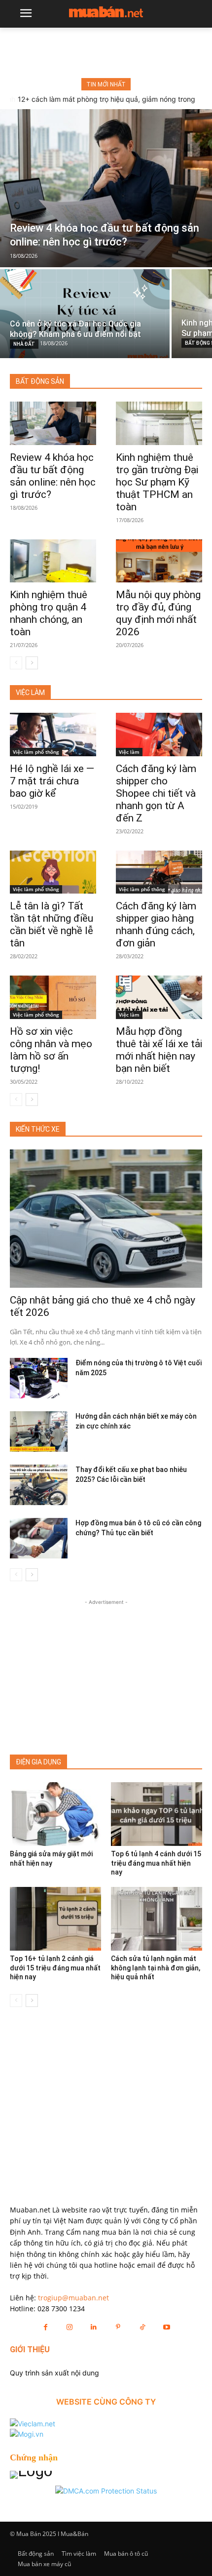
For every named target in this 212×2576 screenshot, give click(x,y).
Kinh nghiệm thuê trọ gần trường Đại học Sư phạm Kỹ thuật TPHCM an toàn (157, 482)
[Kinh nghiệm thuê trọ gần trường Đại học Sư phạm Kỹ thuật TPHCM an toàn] (159, 423)
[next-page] (32, 663)
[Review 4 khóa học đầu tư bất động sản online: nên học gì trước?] (106, 188)
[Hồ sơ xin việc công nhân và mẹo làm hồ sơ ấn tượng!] (53, 997)
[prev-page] (16, 663)
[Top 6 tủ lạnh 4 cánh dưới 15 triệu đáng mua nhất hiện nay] (157, 1814)
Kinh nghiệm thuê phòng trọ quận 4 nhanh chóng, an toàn (49, 613)
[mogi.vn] (27, 2434)
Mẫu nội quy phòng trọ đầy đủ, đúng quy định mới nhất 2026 (158, 613)
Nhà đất (24, 344)
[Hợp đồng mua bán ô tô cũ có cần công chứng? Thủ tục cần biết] (39, 1538)
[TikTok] (142, 2327)
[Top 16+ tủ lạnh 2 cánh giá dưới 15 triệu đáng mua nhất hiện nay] (55, 1919)
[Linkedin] (94, 2327)
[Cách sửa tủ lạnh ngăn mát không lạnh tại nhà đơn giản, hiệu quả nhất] (157, 1919)
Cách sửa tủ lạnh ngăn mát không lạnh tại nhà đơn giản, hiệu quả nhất (156, 1967)
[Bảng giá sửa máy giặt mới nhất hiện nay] (55, 1814)
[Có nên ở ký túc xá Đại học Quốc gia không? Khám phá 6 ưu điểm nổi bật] (85, 314)
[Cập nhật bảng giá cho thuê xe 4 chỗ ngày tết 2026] (106, 1219)
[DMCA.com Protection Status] (106, 2491)
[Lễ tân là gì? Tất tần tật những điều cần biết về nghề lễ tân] (53, 872)
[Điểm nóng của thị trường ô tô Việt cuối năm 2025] (39, 1378)
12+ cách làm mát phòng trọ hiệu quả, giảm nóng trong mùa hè (106, 103)
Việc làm (129, 752)
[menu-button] (26, 14)
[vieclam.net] (33, 2424)
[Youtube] (166, 2327)
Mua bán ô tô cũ (126, 2554)
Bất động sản (36, 2554)
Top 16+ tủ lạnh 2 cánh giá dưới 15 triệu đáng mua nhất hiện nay (55, 1967)
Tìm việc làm (79, 2554)
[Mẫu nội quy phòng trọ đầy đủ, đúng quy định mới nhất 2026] (159, 561)
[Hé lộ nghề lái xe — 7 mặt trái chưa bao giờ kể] (53, 735)
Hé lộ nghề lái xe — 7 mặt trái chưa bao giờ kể (52, 781)
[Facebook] (45, 2327)
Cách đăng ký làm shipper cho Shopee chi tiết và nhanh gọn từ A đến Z (156, 793)
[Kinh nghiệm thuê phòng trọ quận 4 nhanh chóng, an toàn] (53, 561)
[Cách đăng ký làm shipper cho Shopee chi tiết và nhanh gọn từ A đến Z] (159, 735)
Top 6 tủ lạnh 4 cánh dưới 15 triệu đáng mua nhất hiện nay (156, 1863)
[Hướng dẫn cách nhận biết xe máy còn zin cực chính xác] (39, 1431)
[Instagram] (70, 2327)
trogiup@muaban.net (73, 2298)
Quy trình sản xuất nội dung (54, 2373)
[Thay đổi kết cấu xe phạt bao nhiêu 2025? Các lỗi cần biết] (39, 1485)
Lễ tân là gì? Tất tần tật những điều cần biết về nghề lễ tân (52, 924)
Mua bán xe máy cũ (44, 2564)
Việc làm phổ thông (36, 752)
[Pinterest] (118, 2327)
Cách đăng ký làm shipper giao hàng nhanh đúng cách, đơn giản (156, 924)
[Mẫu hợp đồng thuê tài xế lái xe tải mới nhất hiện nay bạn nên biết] (159, 997)
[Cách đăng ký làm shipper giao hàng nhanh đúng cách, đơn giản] (159, 872)
